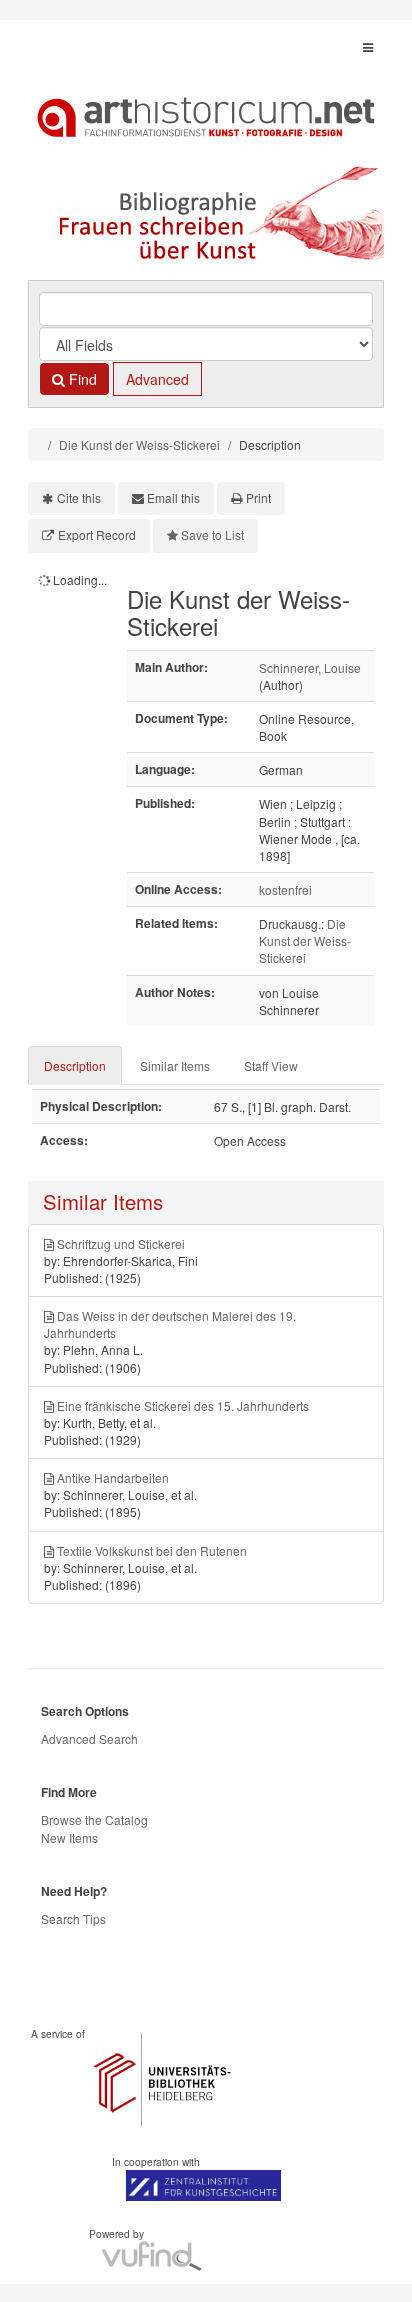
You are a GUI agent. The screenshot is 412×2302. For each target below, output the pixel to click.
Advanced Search (89, 1738)
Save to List (212, 534)
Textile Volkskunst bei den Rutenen (152, 1550)
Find (81, 379)
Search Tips (73, 1918)
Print (258, 497)
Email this (173, 497)
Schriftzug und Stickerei (121, 1243)
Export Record (97, 534)
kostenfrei (285, 889)
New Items (69, 1837)
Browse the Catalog (94, 1819)
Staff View (271, 1065)
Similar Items (175, 1065)
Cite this (79, 497)
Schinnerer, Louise (310, 667)
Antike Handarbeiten (113, 1477)
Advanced (157, 379)
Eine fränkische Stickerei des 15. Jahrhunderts (183, 1405)
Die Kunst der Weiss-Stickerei (139, 444)
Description (75, 1065)
